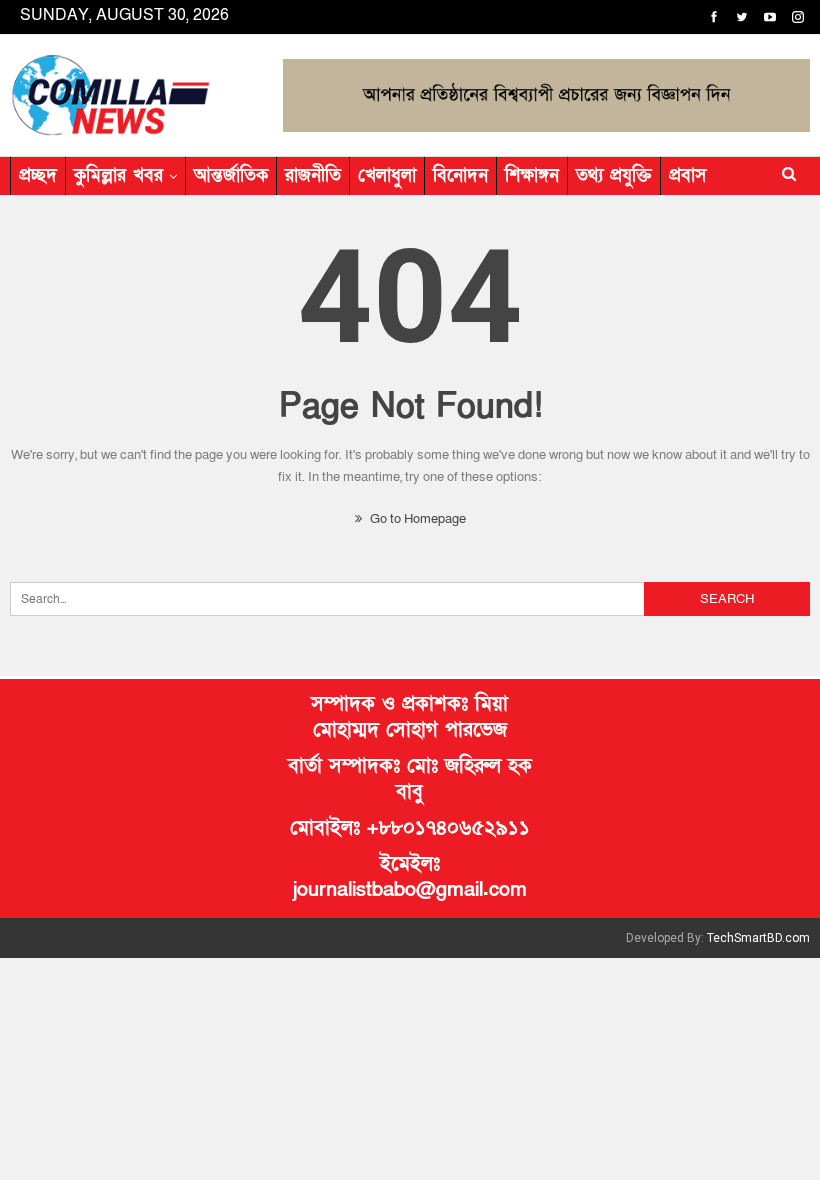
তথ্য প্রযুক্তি (614, 175)
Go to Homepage (416, 519)
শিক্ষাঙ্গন (532, 175)
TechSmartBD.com (758, 938)
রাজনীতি (313, 175)
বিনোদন (460, 175)
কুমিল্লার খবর (118, 175)
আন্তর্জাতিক (231, 175)
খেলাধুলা (387, 175)
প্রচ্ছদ (38, 175)
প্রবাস (687, 175)
